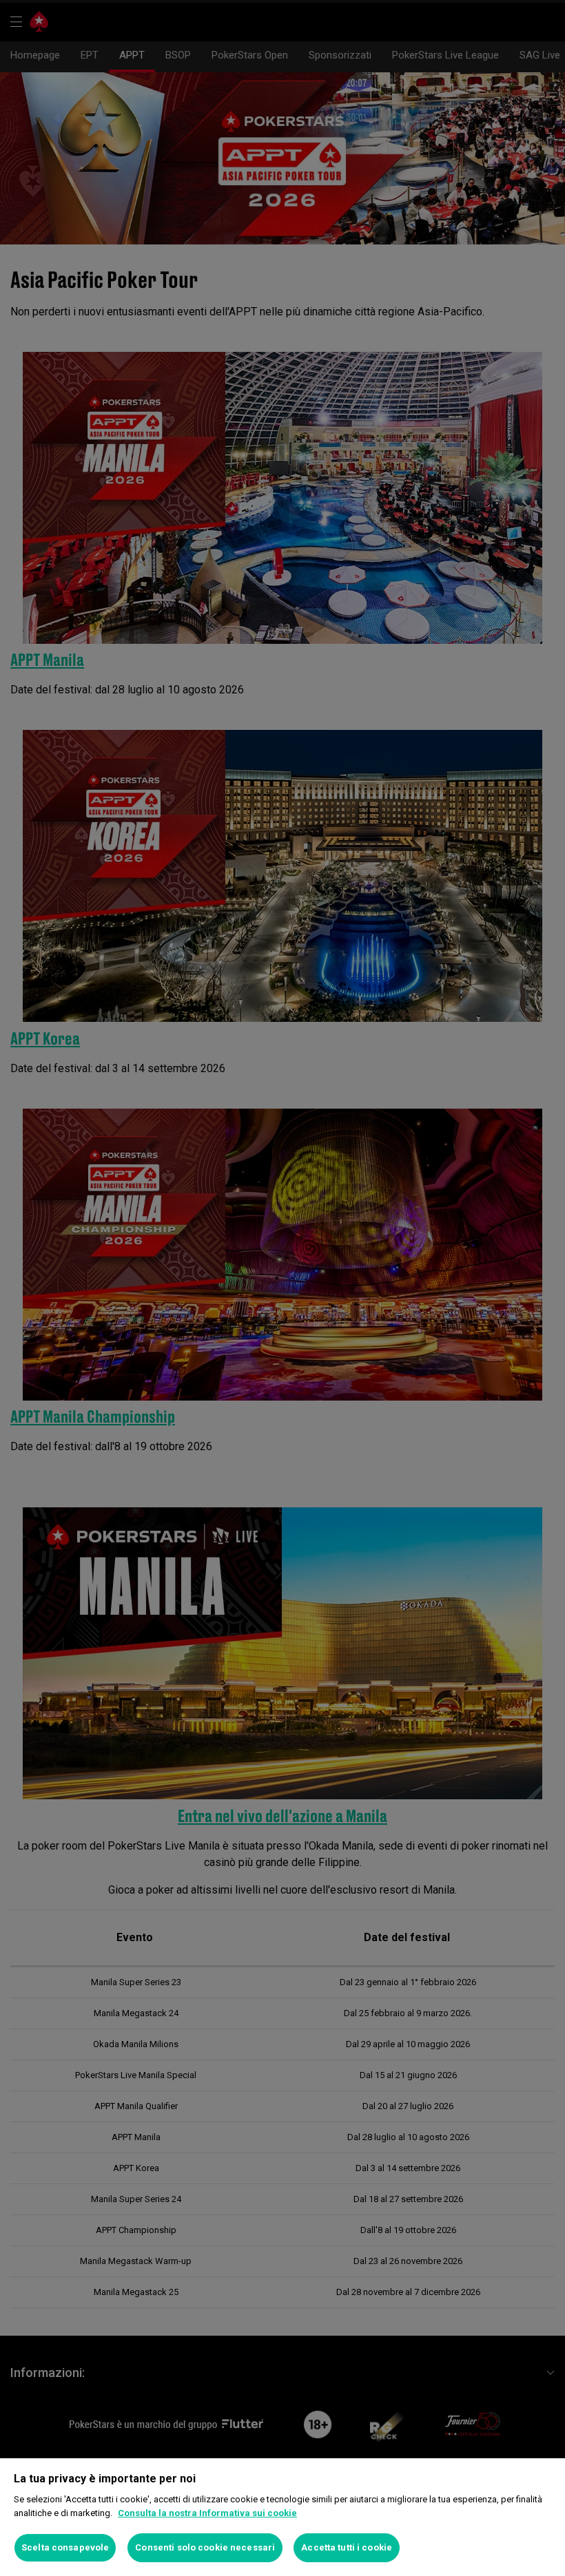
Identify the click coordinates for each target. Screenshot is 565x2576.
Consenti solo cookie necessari (205, 2547)
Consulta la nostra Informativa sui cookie (207, 2513)
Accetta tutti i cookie (347, 2547)
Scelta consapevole (65, 2547)
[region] (282, 2517)
